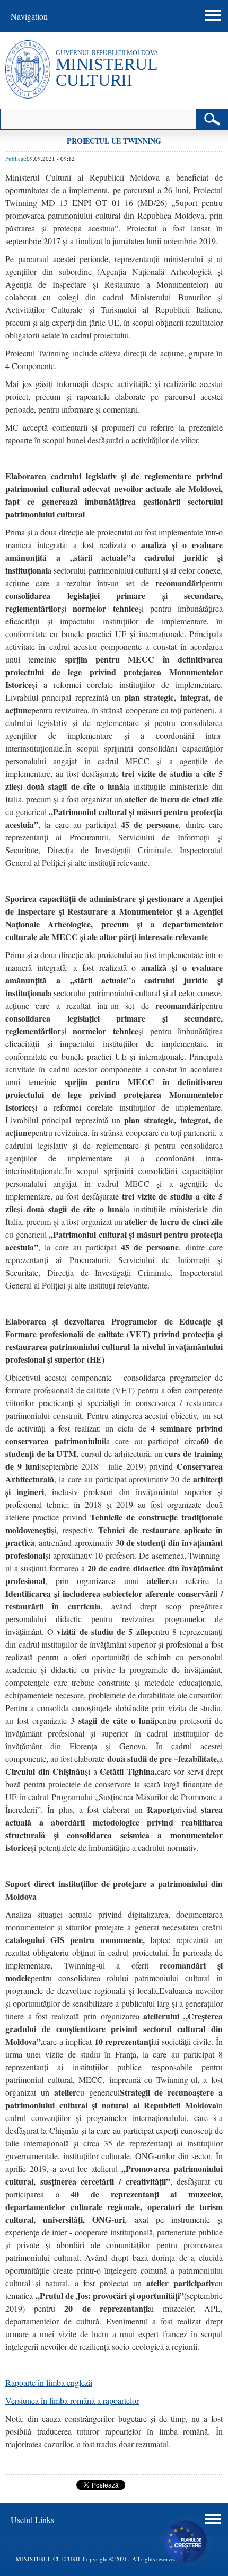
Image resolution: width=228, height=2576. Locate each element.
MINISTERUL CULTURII (106, 72)
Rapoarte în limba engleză (49, 2382)
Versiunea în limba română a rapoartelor (72, 2400)
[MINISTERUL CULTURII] (28, 96)
